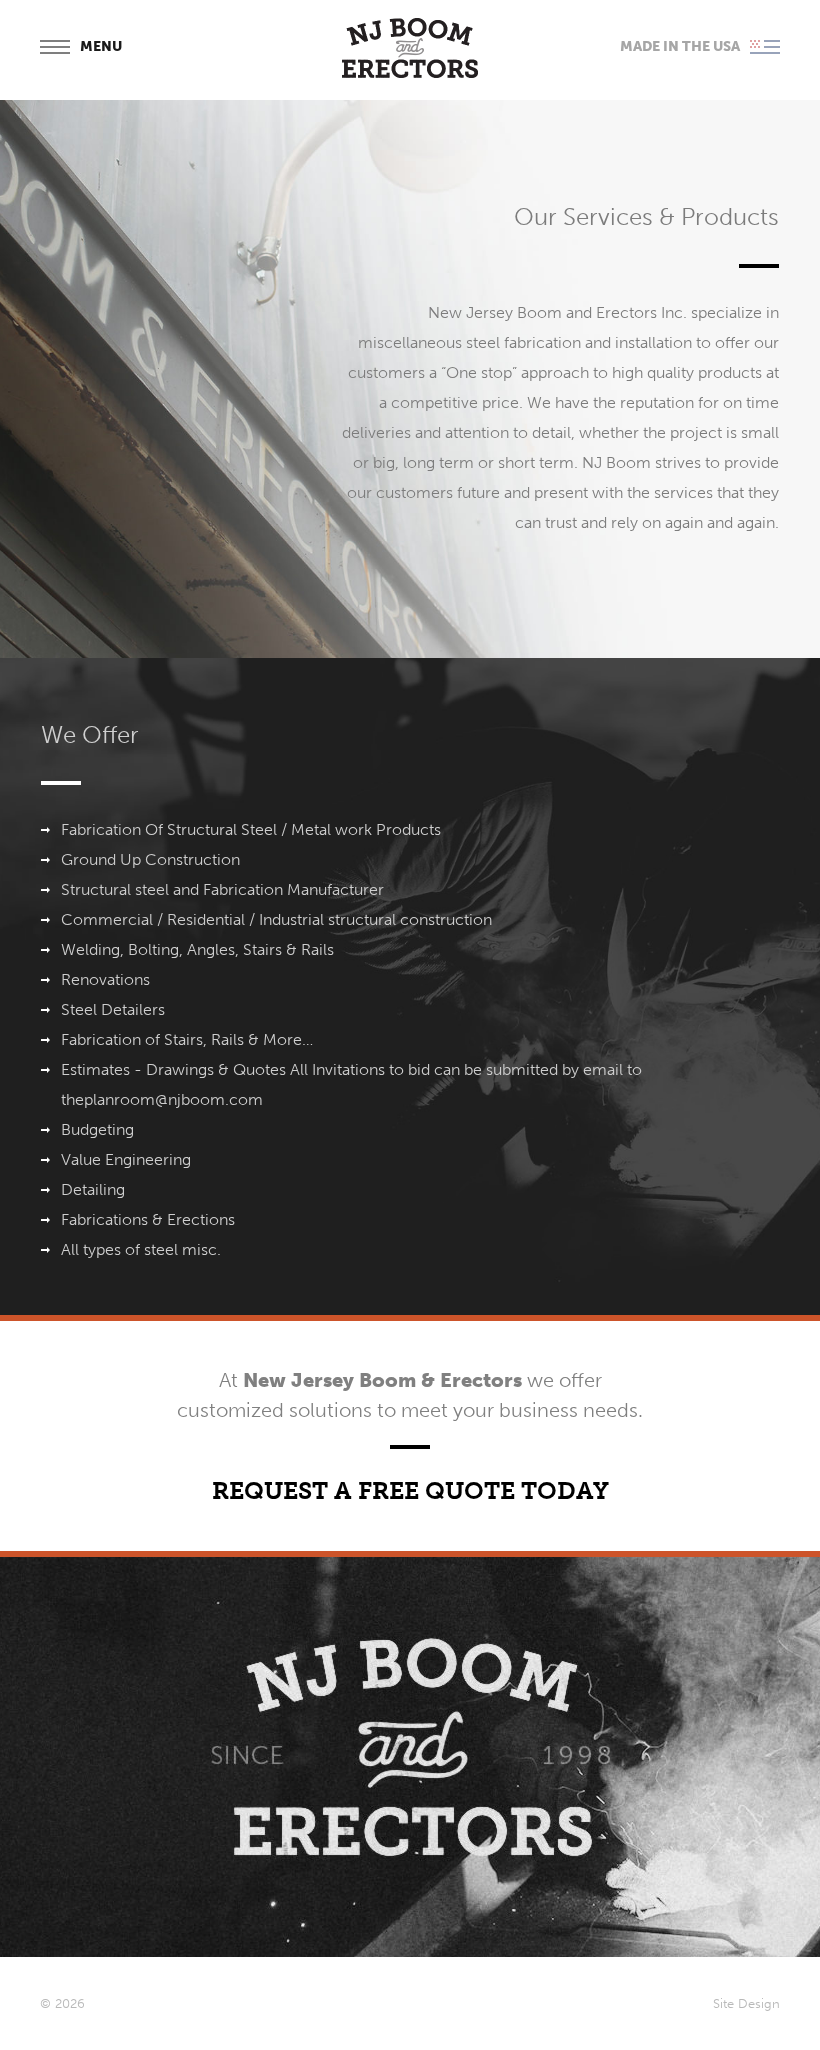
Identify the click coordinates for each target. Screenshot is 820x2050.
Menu (101, 47)
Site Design (746, 2003)
